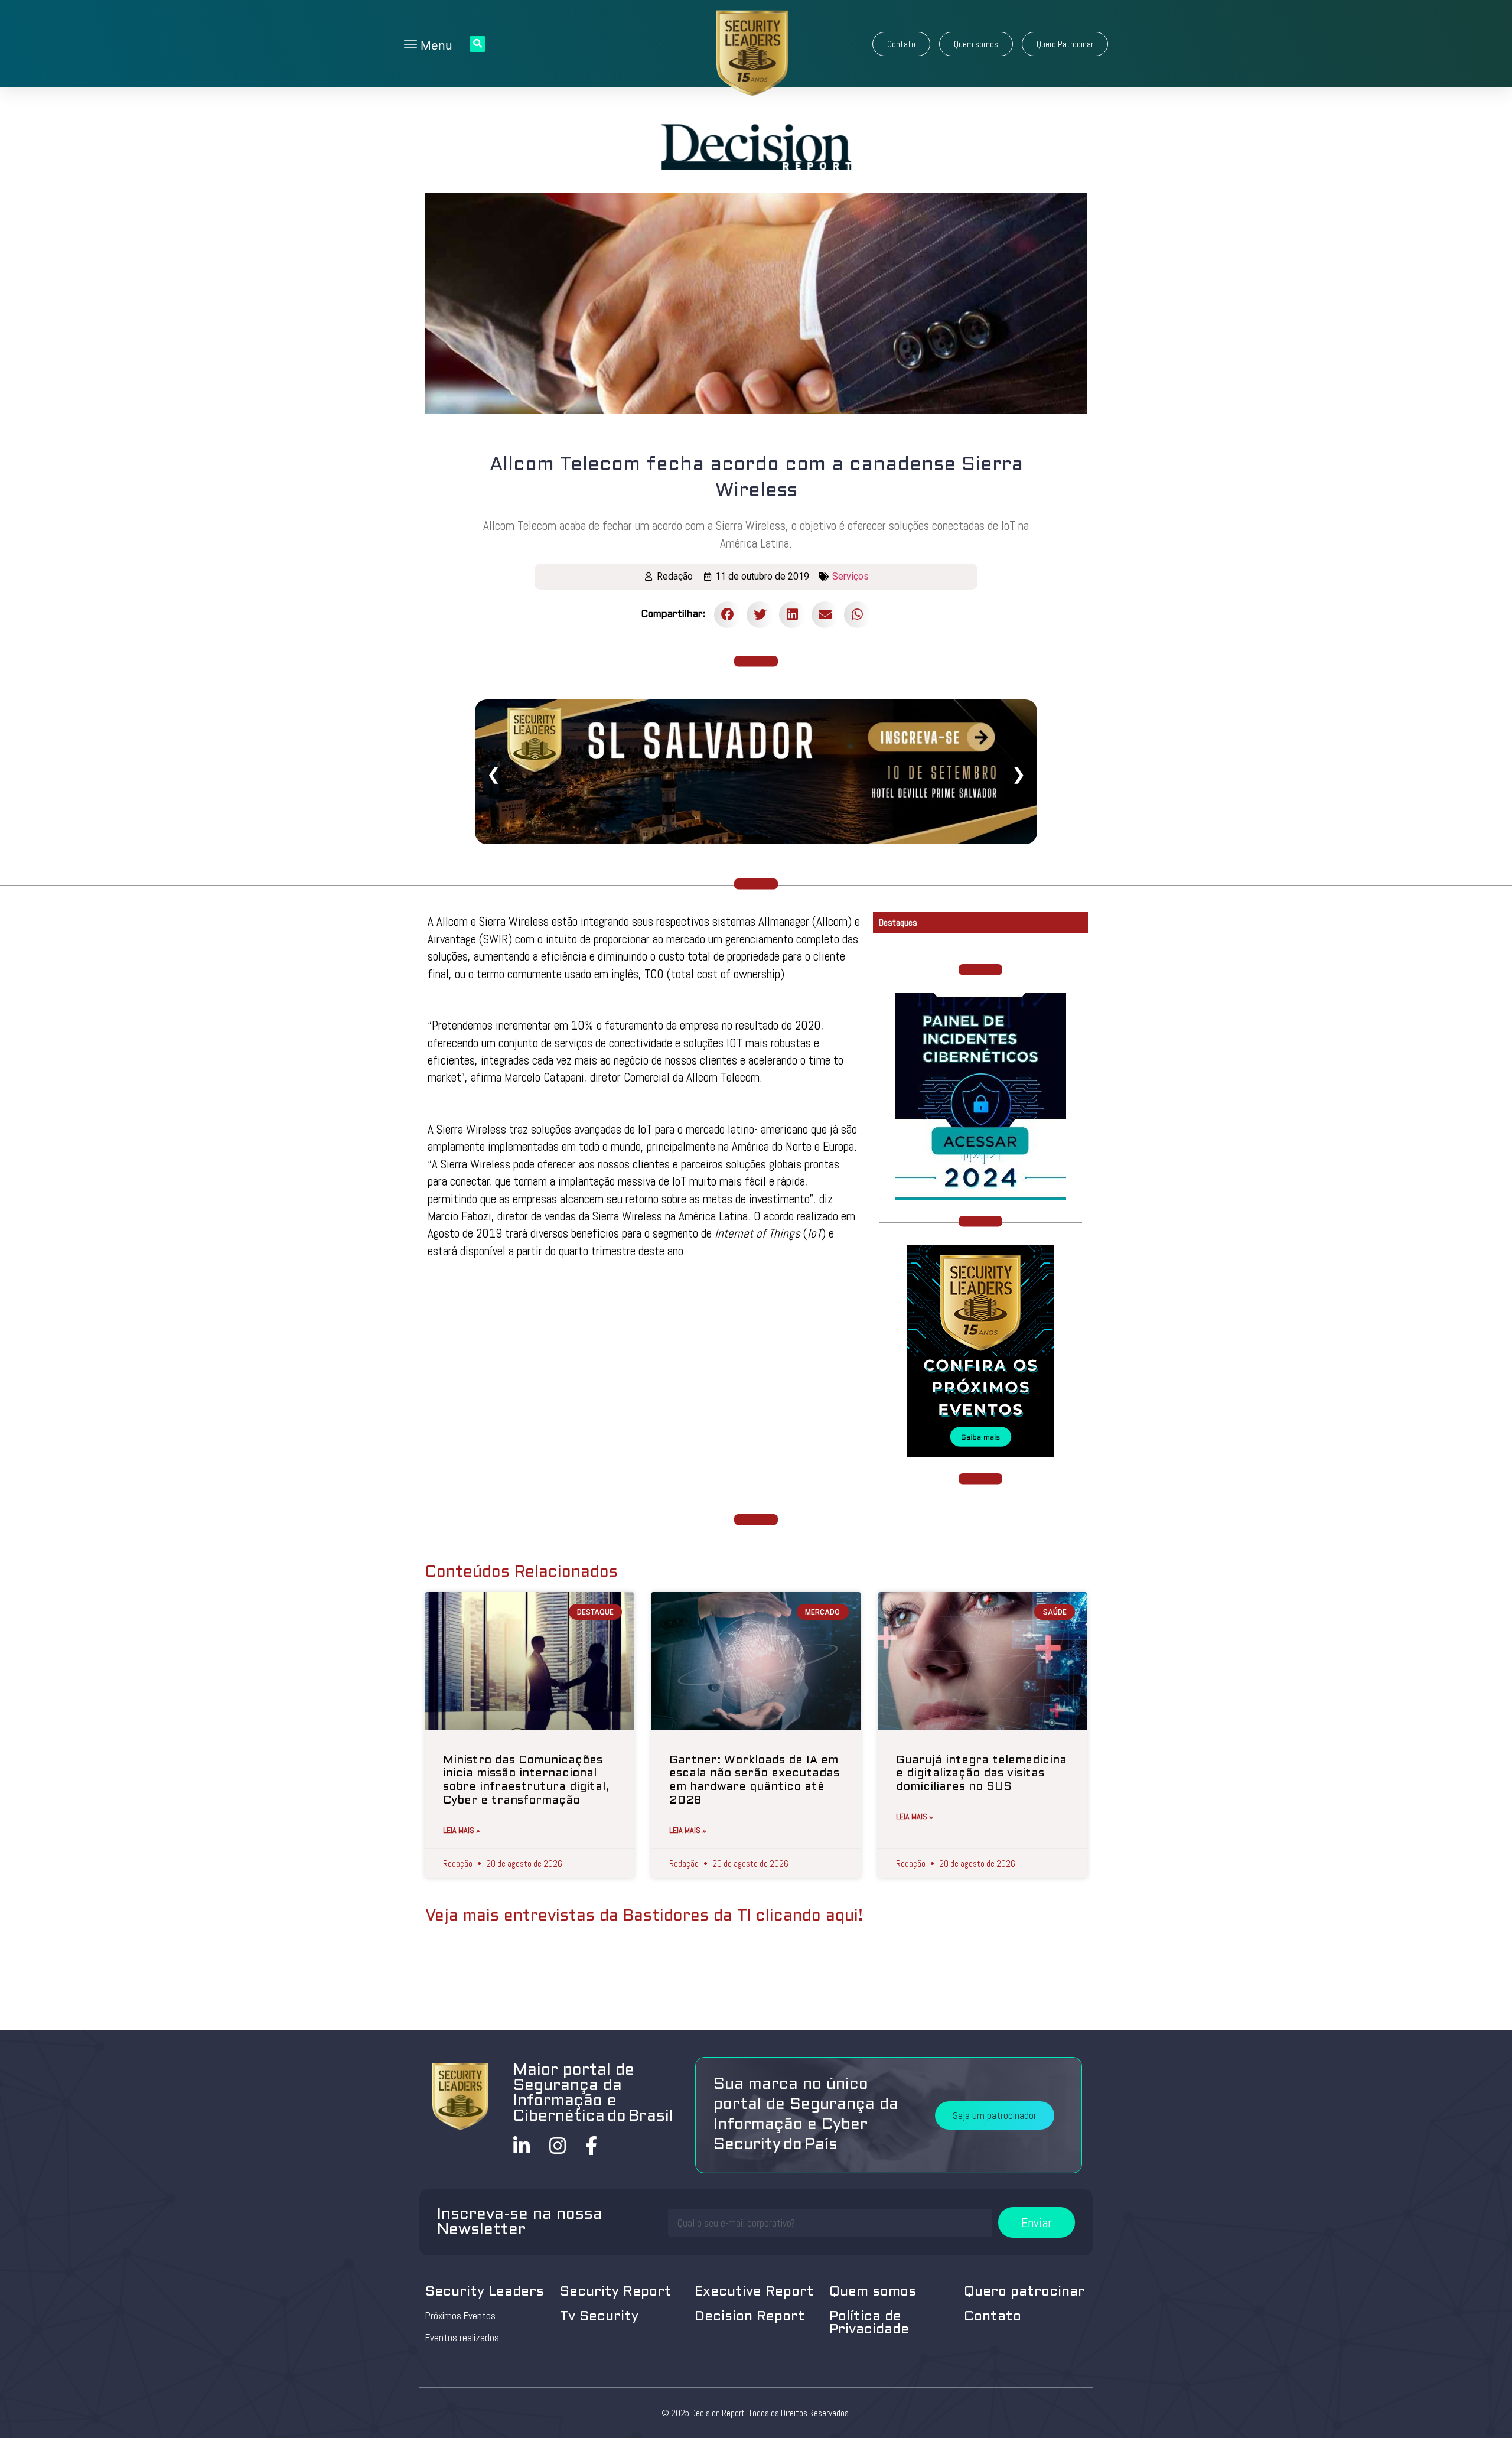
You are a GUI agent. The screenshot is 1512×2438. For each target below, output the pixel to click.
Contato (993, 2317)
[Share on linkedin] (792, 615)
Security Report (616, 2292)
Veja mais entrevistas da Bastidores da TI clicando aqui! (644, 1916)
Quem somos (873, 2292)
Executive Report (754, 2292)
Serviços (850, 576)
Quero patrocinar (1024, 2292)
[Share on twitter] (760, 615)
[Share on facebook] (727, 615)
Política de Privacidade (869, 2324)
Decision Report (750, 2317)
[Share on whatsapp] (857, 615)
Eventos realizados (462, 2338)
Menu (435, 45)
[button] (901, 44)
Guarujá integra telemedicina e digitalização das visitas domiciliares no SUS (981, 1774)
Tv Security (599, 2317)
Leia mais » (462, 1830)
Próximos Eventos (460, 2316)
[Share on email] (825, 615)
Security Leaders (485, 2292)
